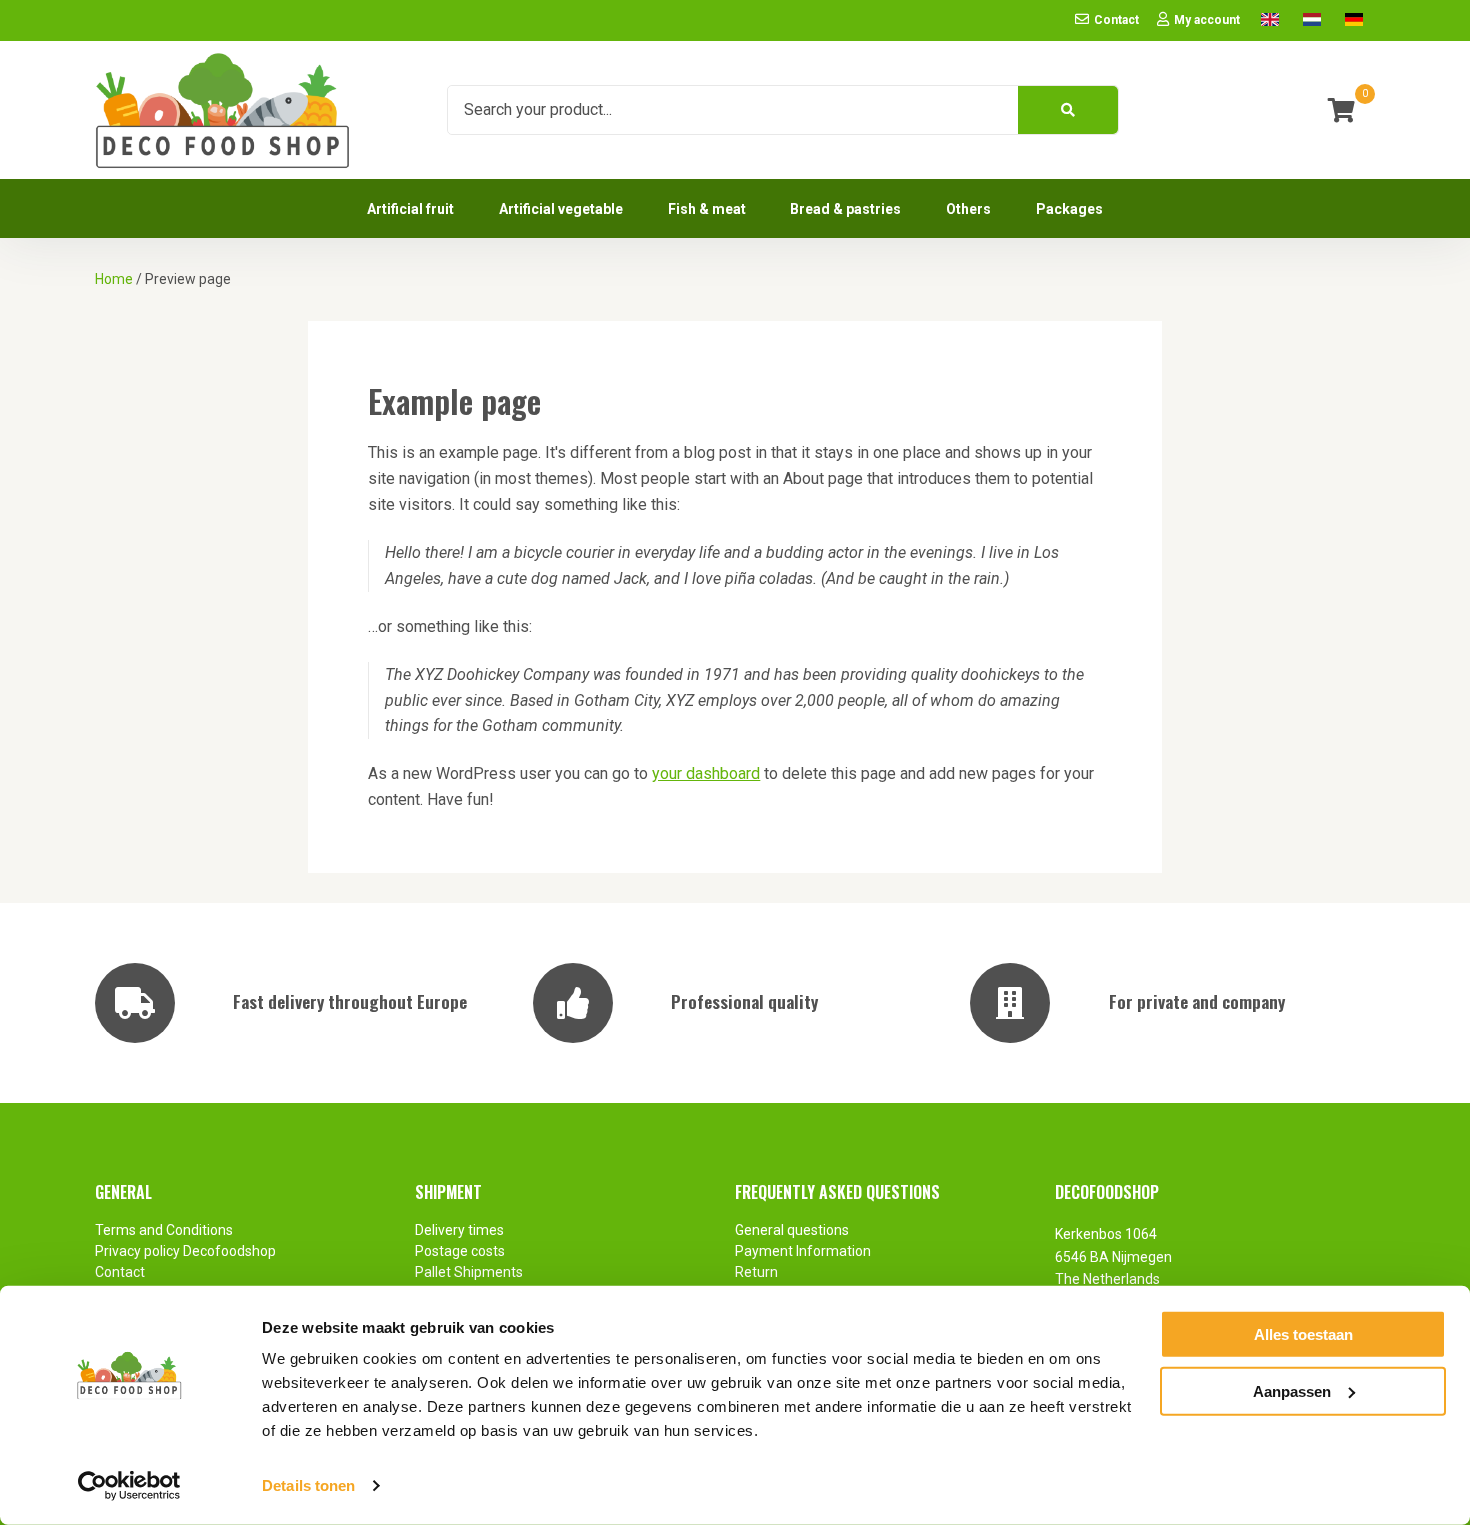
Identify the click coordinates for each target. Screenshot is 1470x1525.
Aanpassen (1292, 1390)
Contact (120, 1272)
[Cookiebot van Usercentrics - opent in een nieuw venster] (129, 1486)
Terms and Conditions (164, 1230)
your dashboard (706, 773)
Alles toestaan (1303, 1334)
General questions (792, 1230)
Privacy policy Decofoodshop (187, 1251)
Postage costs (460, 1251)
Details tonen (308, 1485)
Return (756, 1272)
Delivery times (459, 1230)
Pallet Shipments (469, 1272)
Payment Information (803, 1251)
